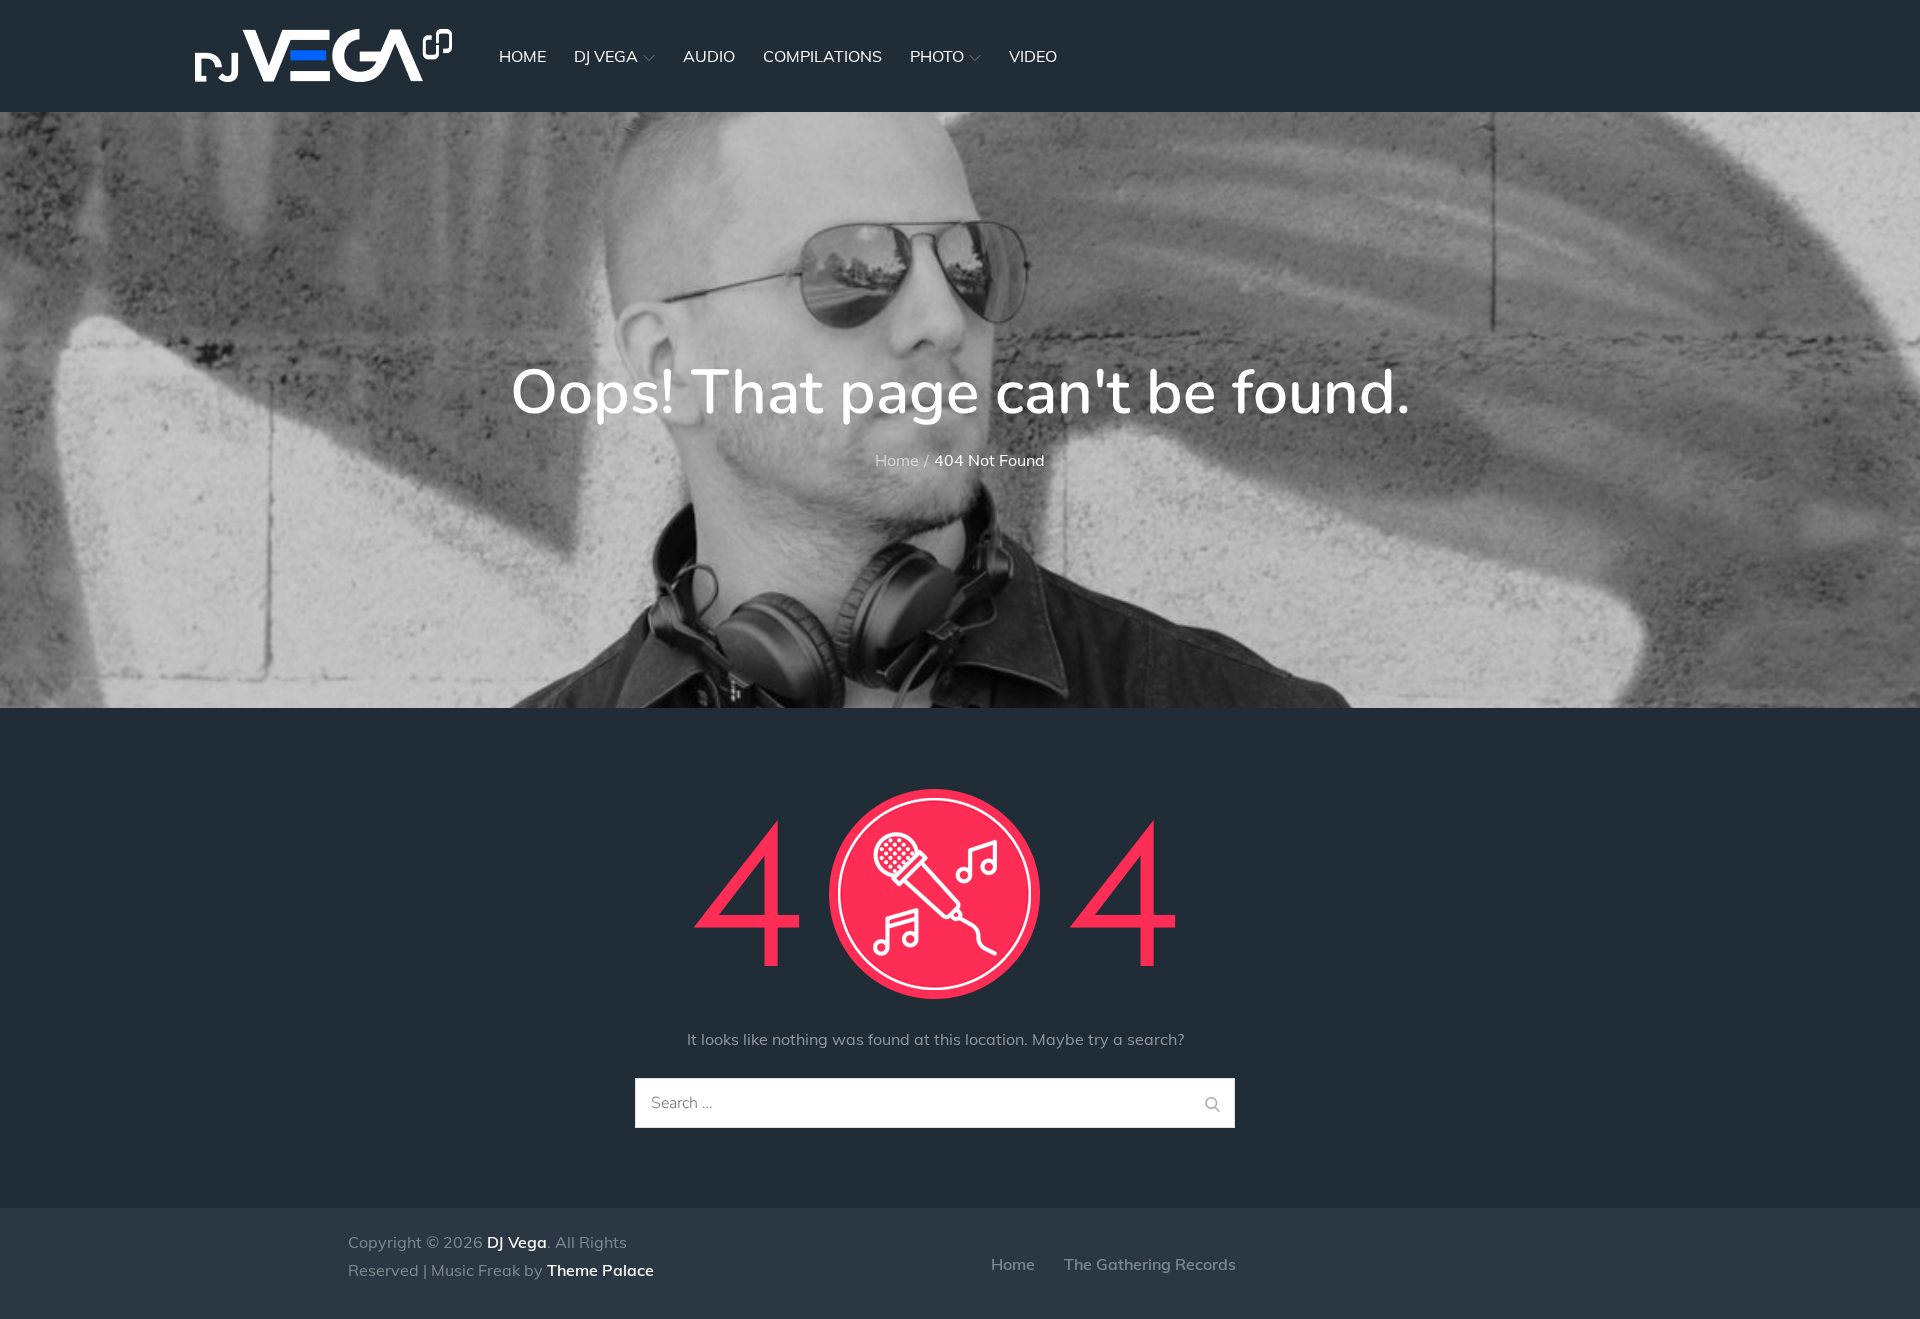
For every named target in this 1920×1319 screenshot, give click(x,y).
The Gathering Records (1150, 1264)
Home (1013, 1264)
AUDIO (709, 56)
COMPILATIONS (822, 56)
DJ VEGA (606, 56)
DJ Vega (517, 1242)
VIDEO (1033, 56)
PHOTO (937, 56)
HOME (522, 56)
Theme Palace (600, 1270)
